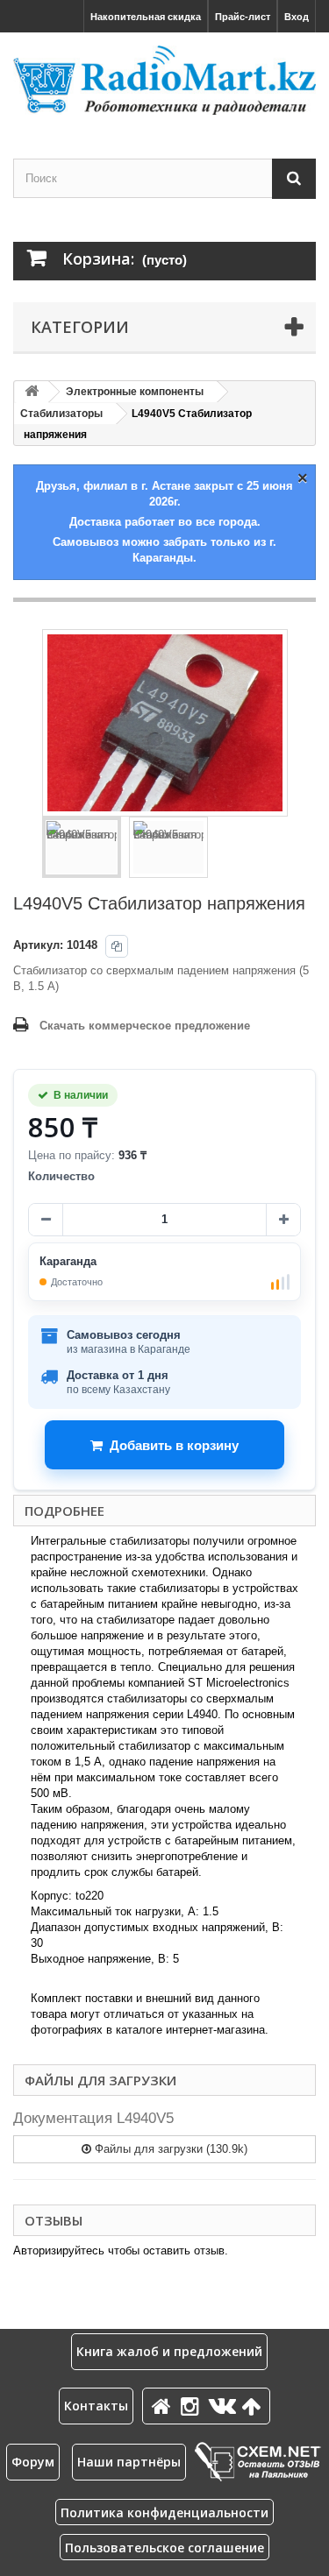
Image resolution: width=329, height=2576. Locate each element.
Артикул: (38, 945)
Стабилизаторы (61, 414)
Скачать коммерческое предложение (145, 1026)
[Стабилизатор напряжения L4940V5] (82, 847)
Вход (297, 17)
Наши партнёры (129, 2462)
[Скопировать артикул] (117, 946)
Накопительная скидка (146, 17)
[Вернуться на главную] (32, 392)
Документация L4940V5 (93, 2118)
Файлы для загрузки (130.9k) (169, 2149)
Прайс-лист (243, 17)
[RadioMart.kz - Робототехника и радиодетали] (164, 80)
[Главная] (164, 2406)
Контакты (96, 2406)
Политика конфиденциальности (164, 2512)
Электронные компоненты (135, 392)
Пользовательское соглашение (164, 2548)
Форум (33, 2462)
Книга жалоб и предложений (169, 2351)
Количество (61, 1176)
